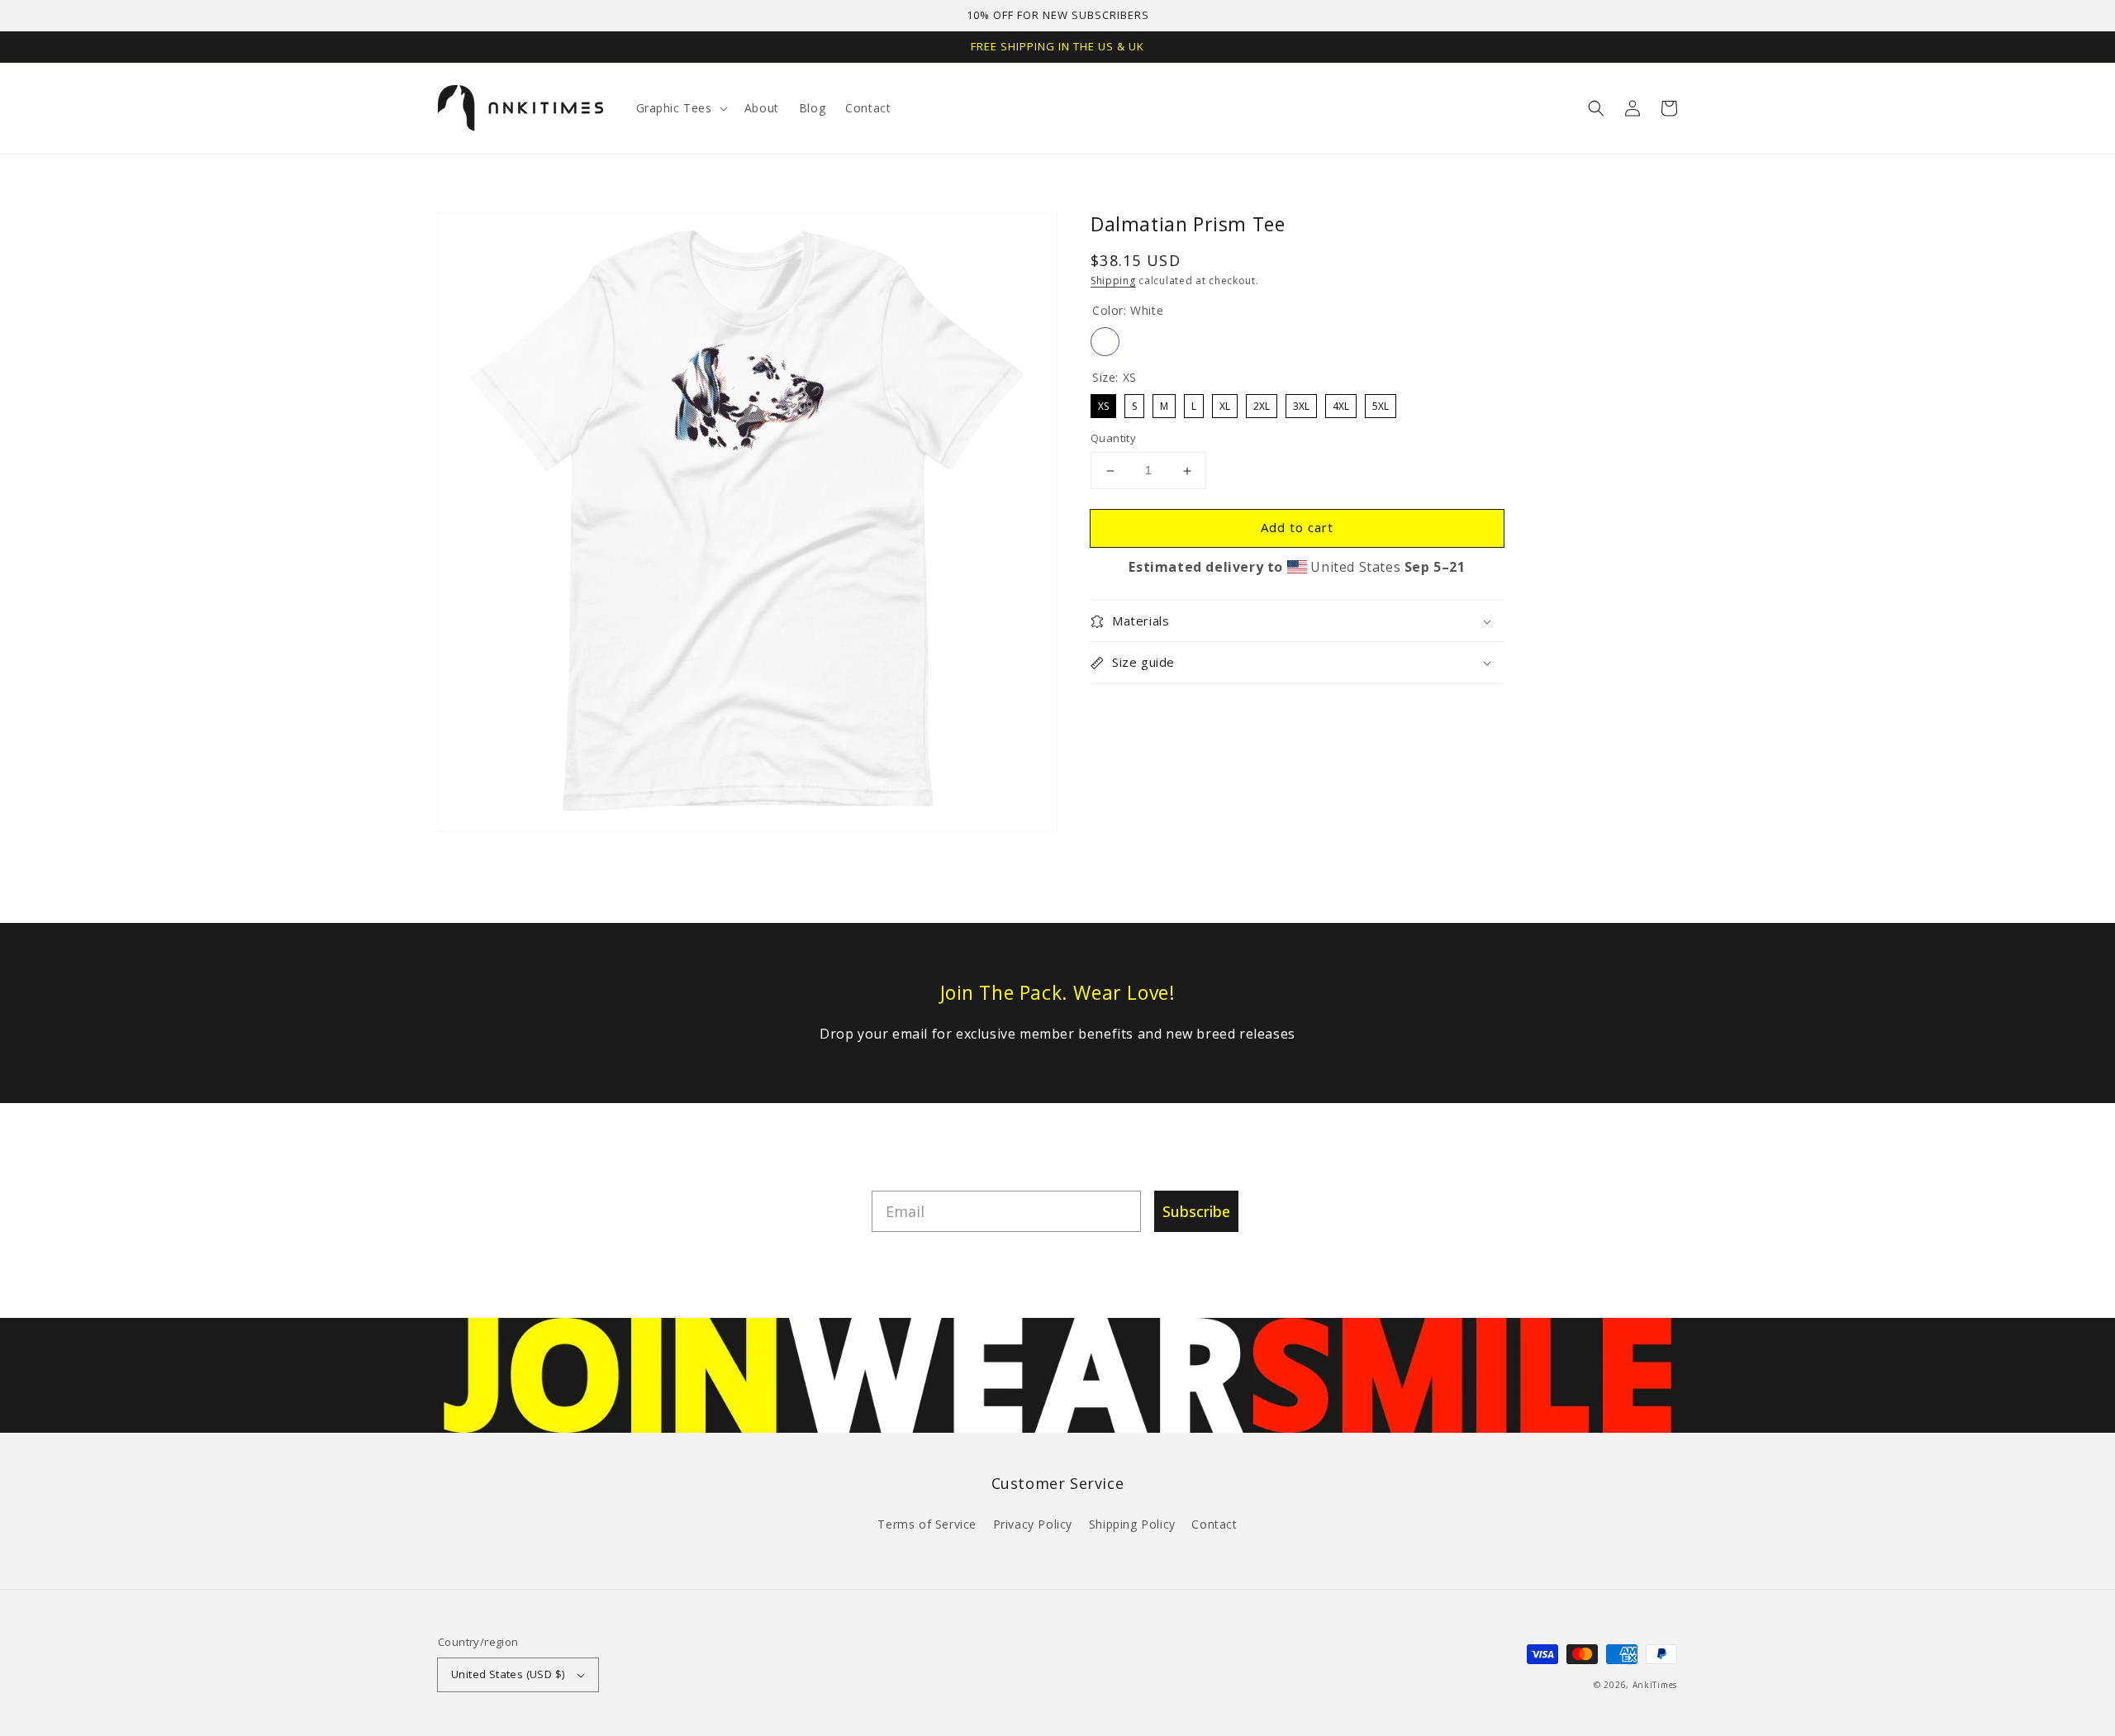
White (1105, 342)
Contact (1214, 1524)
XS (1104, 404)
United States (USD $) (508, 1674)
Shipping (1113, 281)
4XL (1341, 404)
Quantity (1113, 439)
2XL (1262, 404)
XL (1225, 404)
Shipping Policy (1132, 1524)
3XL (1301, 404)
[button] (1596, 108)
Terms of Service (927, 1524)
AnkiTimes (1655, 1685)
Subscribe (1196, 1211)
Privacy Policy (1033, 1524)
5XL (1381, 404)
